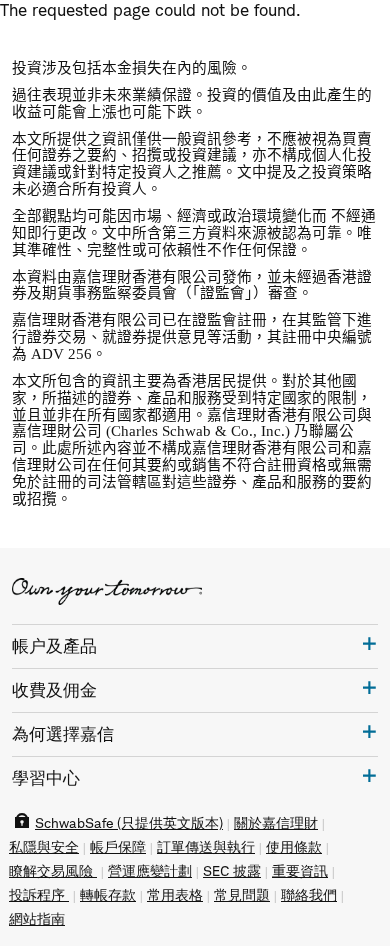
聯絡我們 (309, 895)
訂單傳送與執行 (206, 847)
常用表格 (175, 895)
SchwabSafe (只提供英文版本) (129, 823)
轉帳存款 (108, 895)
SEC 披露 (232, 871)
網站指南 (37, 919)
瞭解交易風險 (53, 871)
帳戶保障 (118, 847)
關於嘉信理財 (276, 823)
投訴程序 (39, 895)
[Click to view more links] (369, 643)
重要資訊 (300, 871)
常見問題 (242, 895)
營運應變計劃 (150, 871)
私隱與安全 (44, 847)
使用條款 (294, 847)
